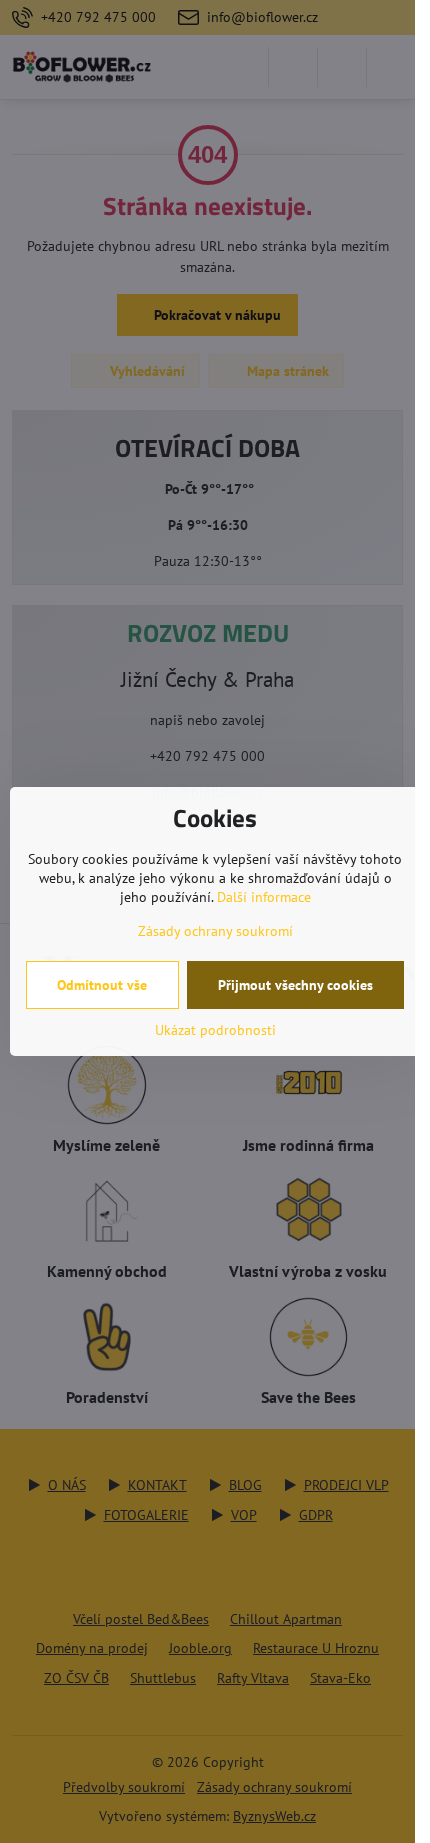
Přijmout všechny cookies (295, 985)
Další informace (264, 897)
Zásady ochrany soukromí (215, 931)
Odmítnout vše (102, 985)
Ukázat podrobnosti (215, 1030)
